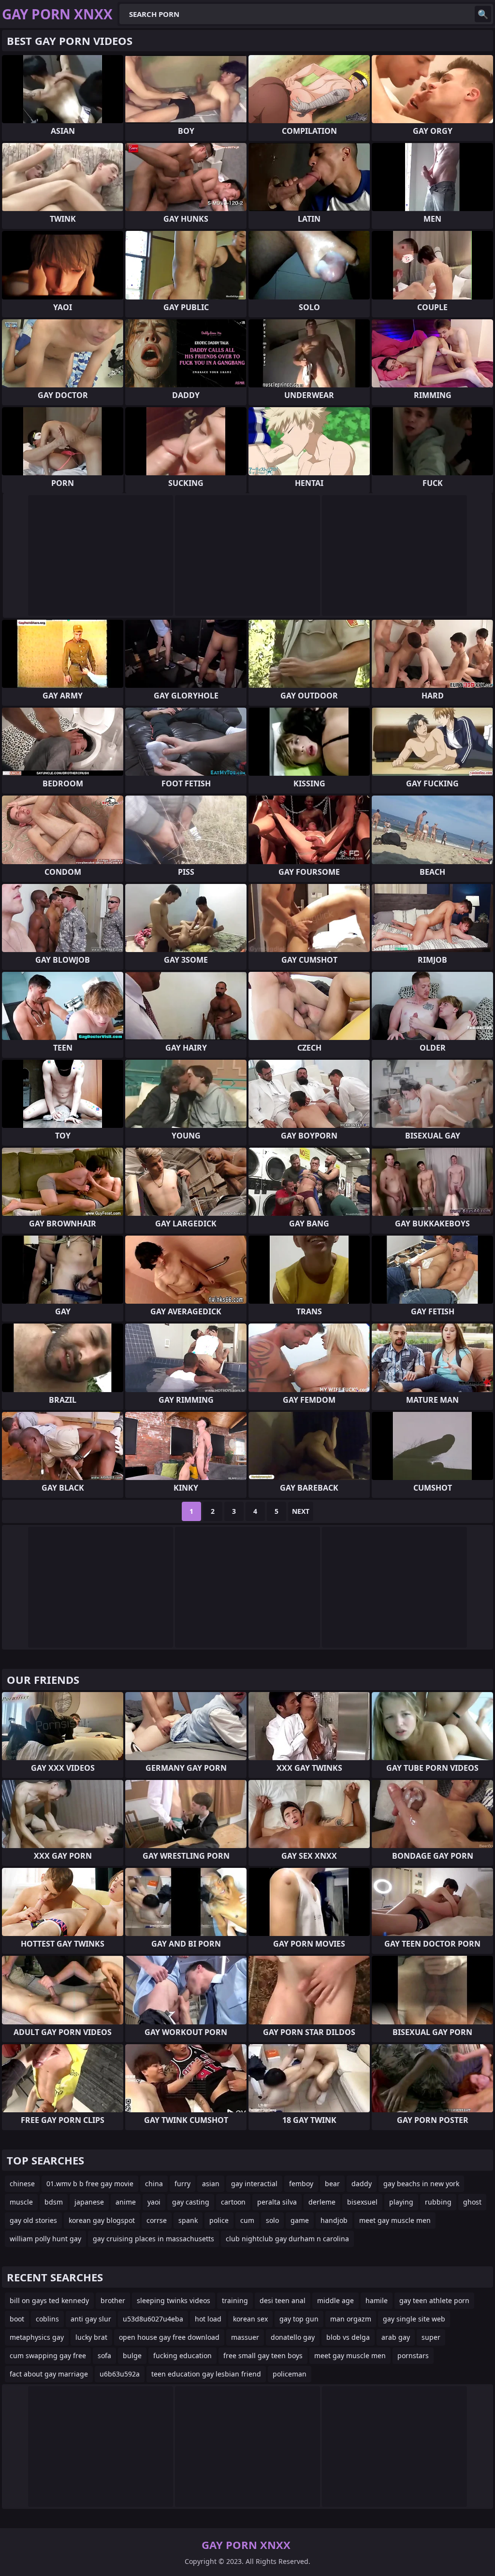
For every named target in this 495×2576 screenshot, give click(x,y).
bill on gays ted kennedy (49, 2300)
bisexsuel (362, 2202)
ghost (472, 2202)
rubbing (438, 2202)
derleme (322, 2202)
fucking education (182, 2355)
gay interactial (254, 2184)
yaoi (154, 2202)
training (235, 2300)
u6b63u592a (120, 2374)
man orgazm (351, 2319)
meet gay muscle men (395, 2220)
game (300, 2220)
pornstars (413, 2355)
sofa (104, 2355)
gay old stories (33, 2220)
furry (182, 2184)
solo (272, 2220)
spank (188, 2220)
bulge (132, 2355)
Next (301, 1511)
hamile (377, 2300)
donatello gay (293, 2337)
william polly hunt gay (45, 2239)
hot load (208, 2319)
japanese (89, 2202)
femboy (301, 2184)
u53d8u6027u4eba (153, 2319)
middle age (335, 2300)
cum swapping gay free (48, 2355)
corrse (157, 2220)
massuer (245, 2337)
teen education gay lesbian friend (206, 2374)
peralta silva (277, 2202)
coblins (47, 2319)
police (219, 2220)
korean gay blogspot (102, 2220)
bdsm (54, 2202)
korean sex (250, 2319)
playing (401, 2202)
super (431, 2337)
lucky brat (91, 2337)
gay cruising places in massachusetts (153, 2239)
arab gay (396, 2337)
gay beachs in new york (421, 2184)
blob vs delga (348, 2337)
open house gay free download (169, 2337)
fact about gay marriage (49, 2374)
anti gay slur (91, 2319)
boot (17, 2319)
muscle (21, 2202)
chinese (22, 2184)
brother (113, 2300)
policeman (290, 2374)
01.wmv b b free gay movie (90, 2184)
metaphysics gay (37, 2337)
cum (247, 2220)
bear (332, 2184)
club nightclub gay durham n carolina (287, 2239)
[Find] (483, 14)
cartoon (233, 2202)
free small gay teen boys (263, 2355)
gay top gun (299, 2319)
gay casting (191, 2202)
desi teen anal (283, 2300)
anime (126, 2202)
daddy (362, 2184)
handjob (334, 2220)
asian (211, 2184)
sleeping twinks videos (174, 2300)
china (154, 2184)
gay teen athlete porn (434, 2300)
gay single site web (414, 2319)
